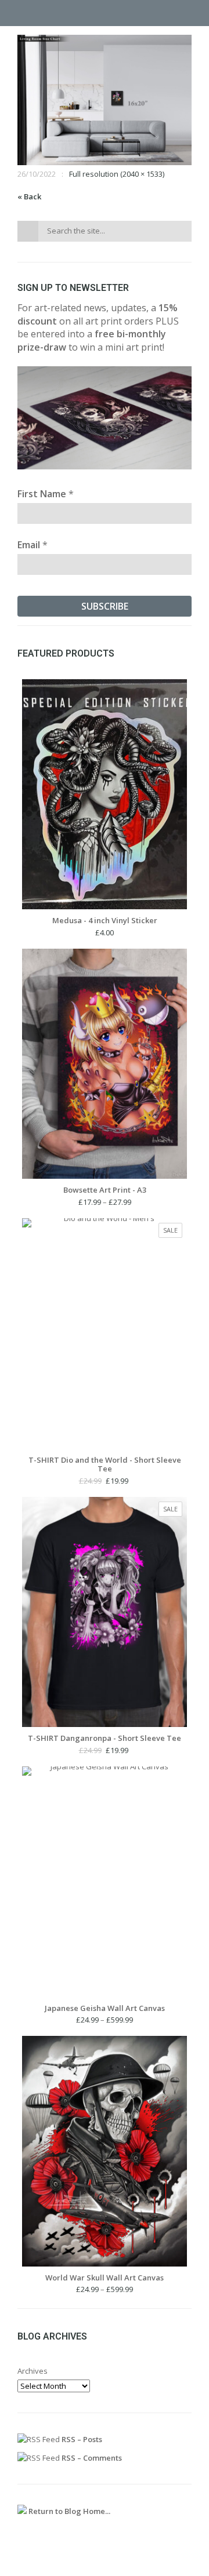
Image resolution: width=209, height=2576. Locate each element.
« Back (29, 196)
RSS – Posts (81, 2439)
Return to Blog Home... (69, 2511)
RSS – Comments (91, 2458)
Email (33, 545)
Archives (33, 2371)
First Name (46, 494)
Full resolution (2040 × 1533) (117, 174)
